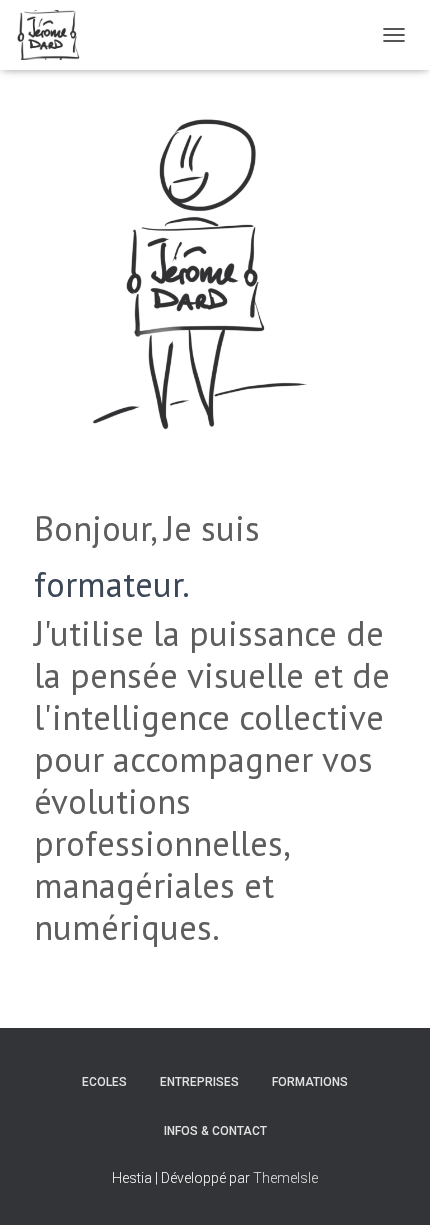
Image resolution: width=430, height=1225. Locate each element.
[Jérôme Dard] (56, 35)
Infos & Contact (215, 1131)
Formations (310, 1082)
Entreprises (199, 1082)
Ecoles (104, 1082)
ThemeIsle (285, 1178)
